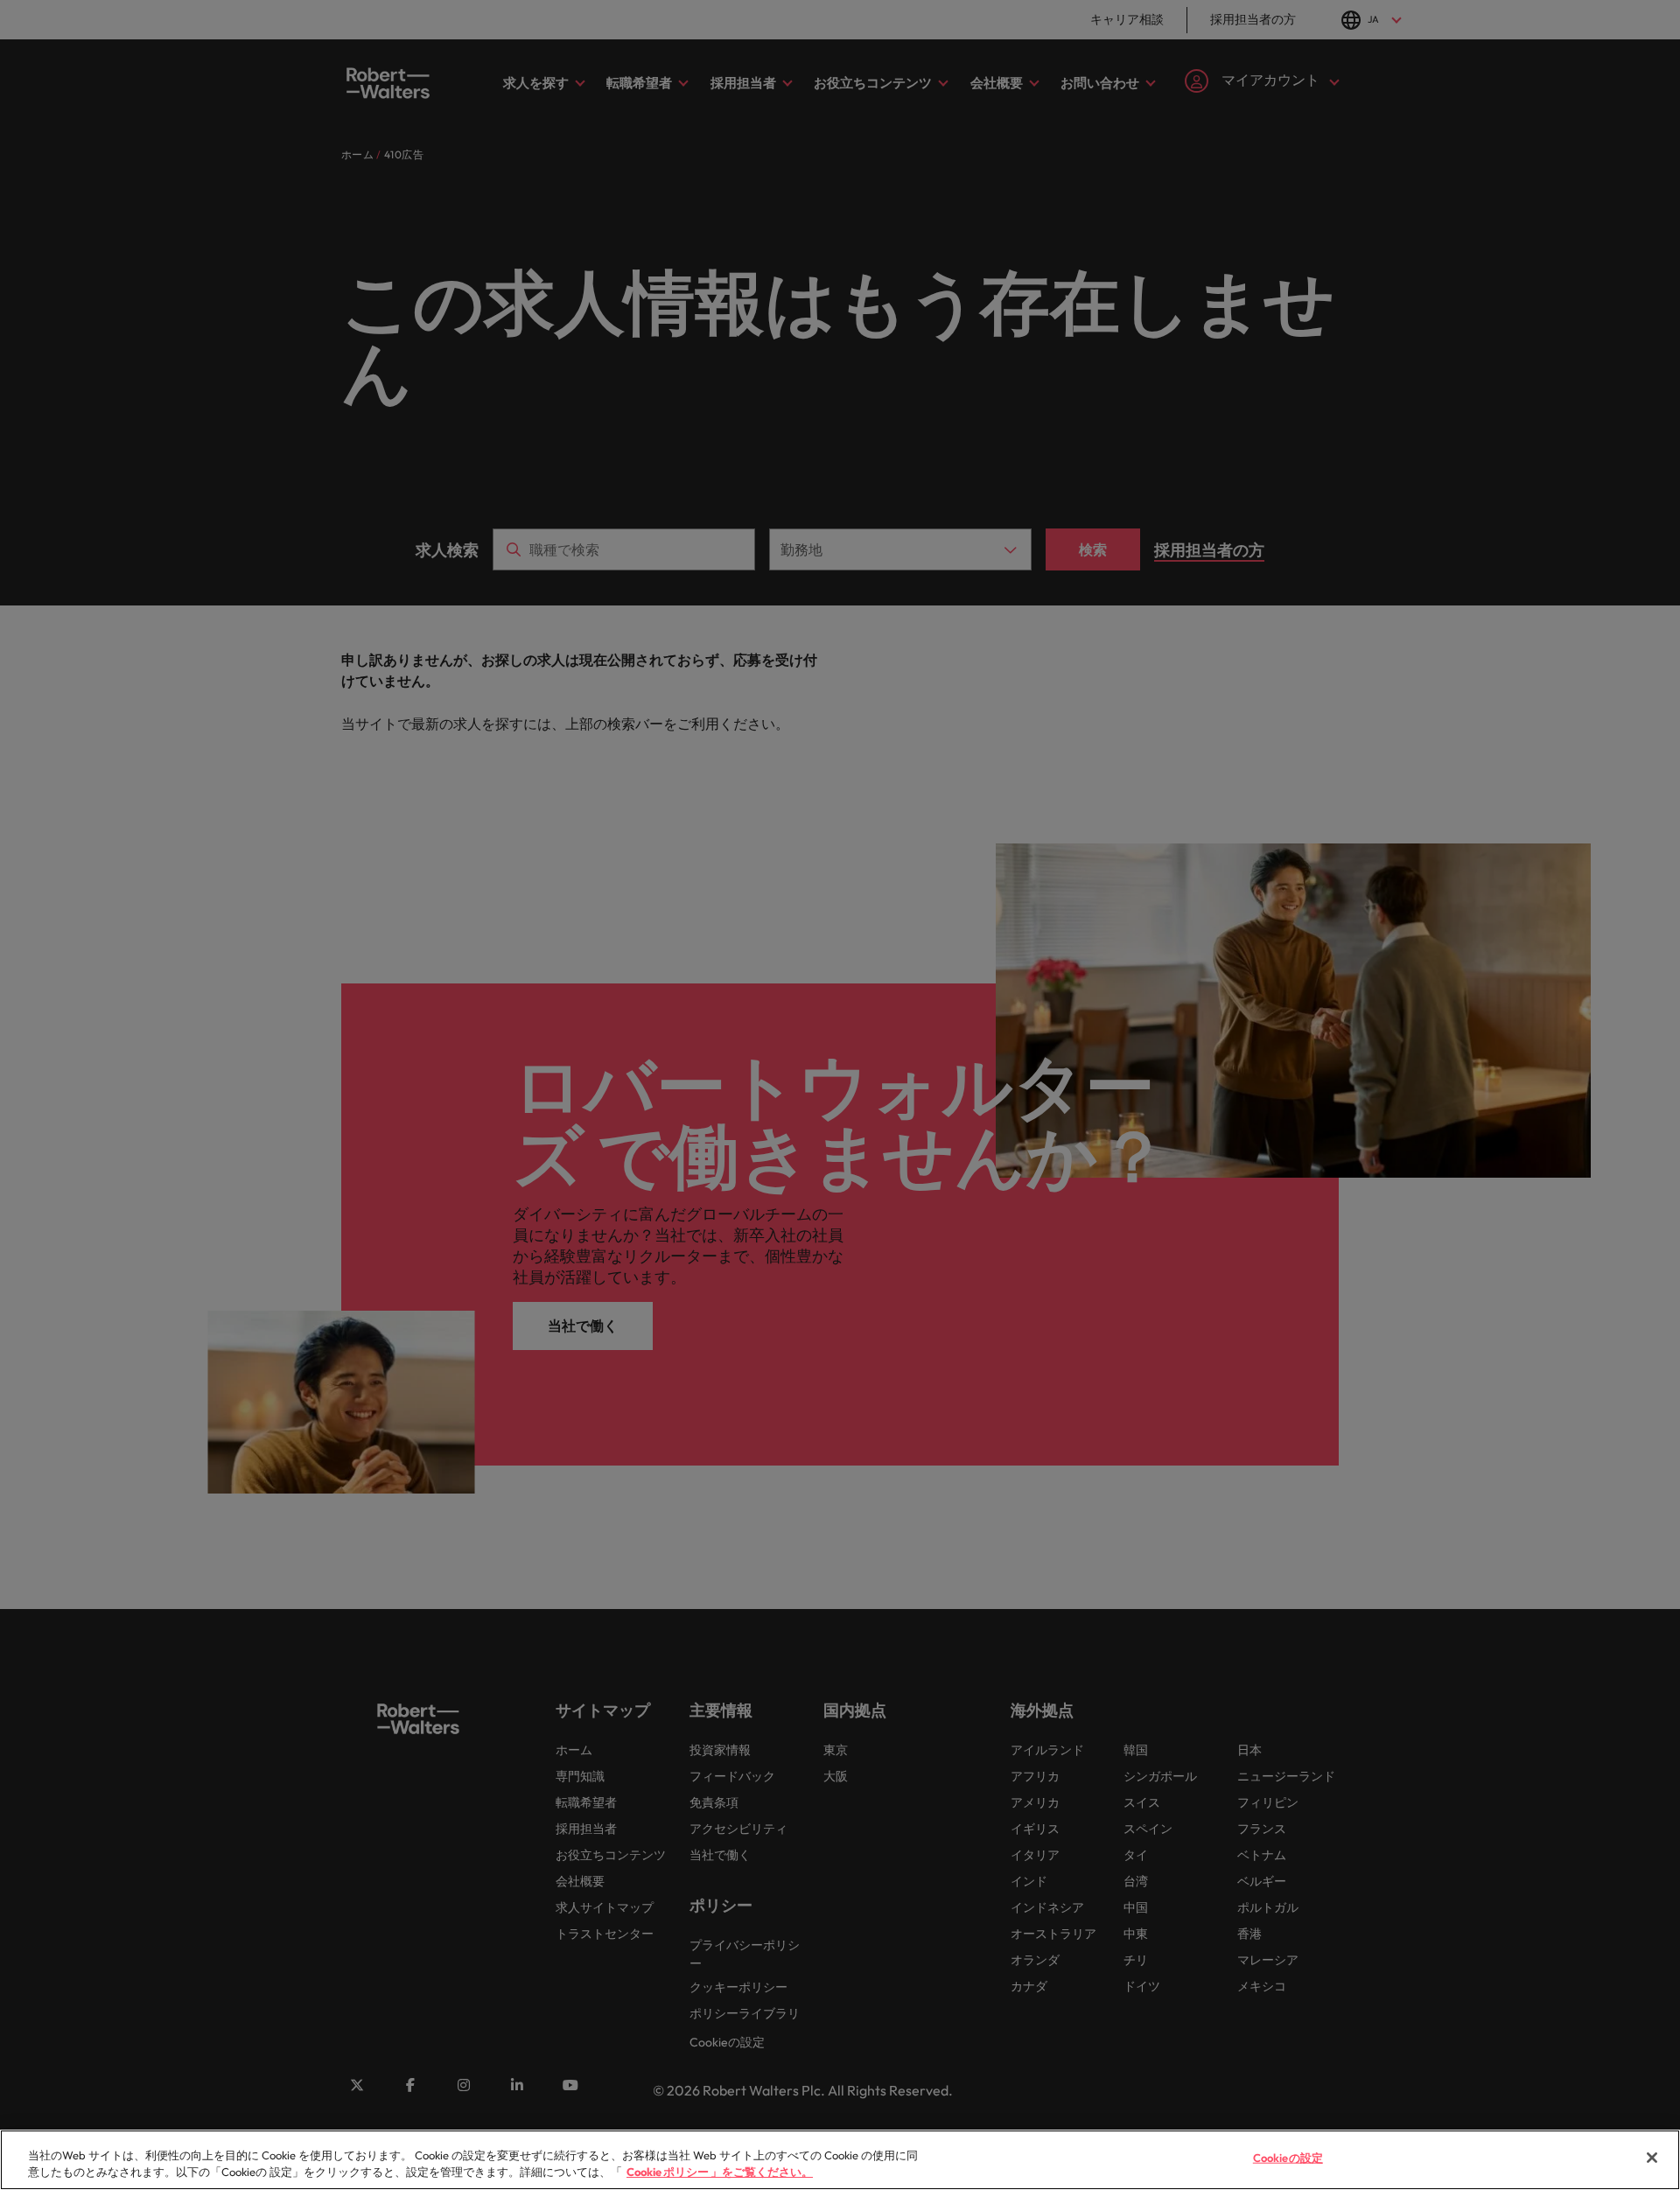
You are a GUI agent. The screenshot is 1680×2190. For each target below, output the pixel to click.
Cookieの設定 (1288, 2158)
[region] (840, 2160)
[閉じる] (1652, 2158)
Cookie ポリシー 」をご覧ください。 (720, 2172)
